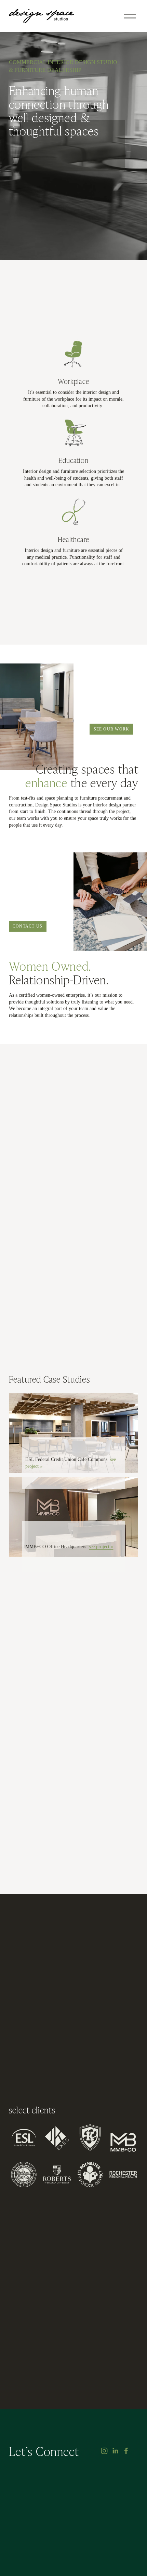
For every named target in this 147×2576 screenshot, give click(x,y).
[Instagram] (104, 2451)
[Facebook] (126, 2451)
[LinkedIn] (115, 2451)
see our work (112, 729)
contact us (28, 926)
